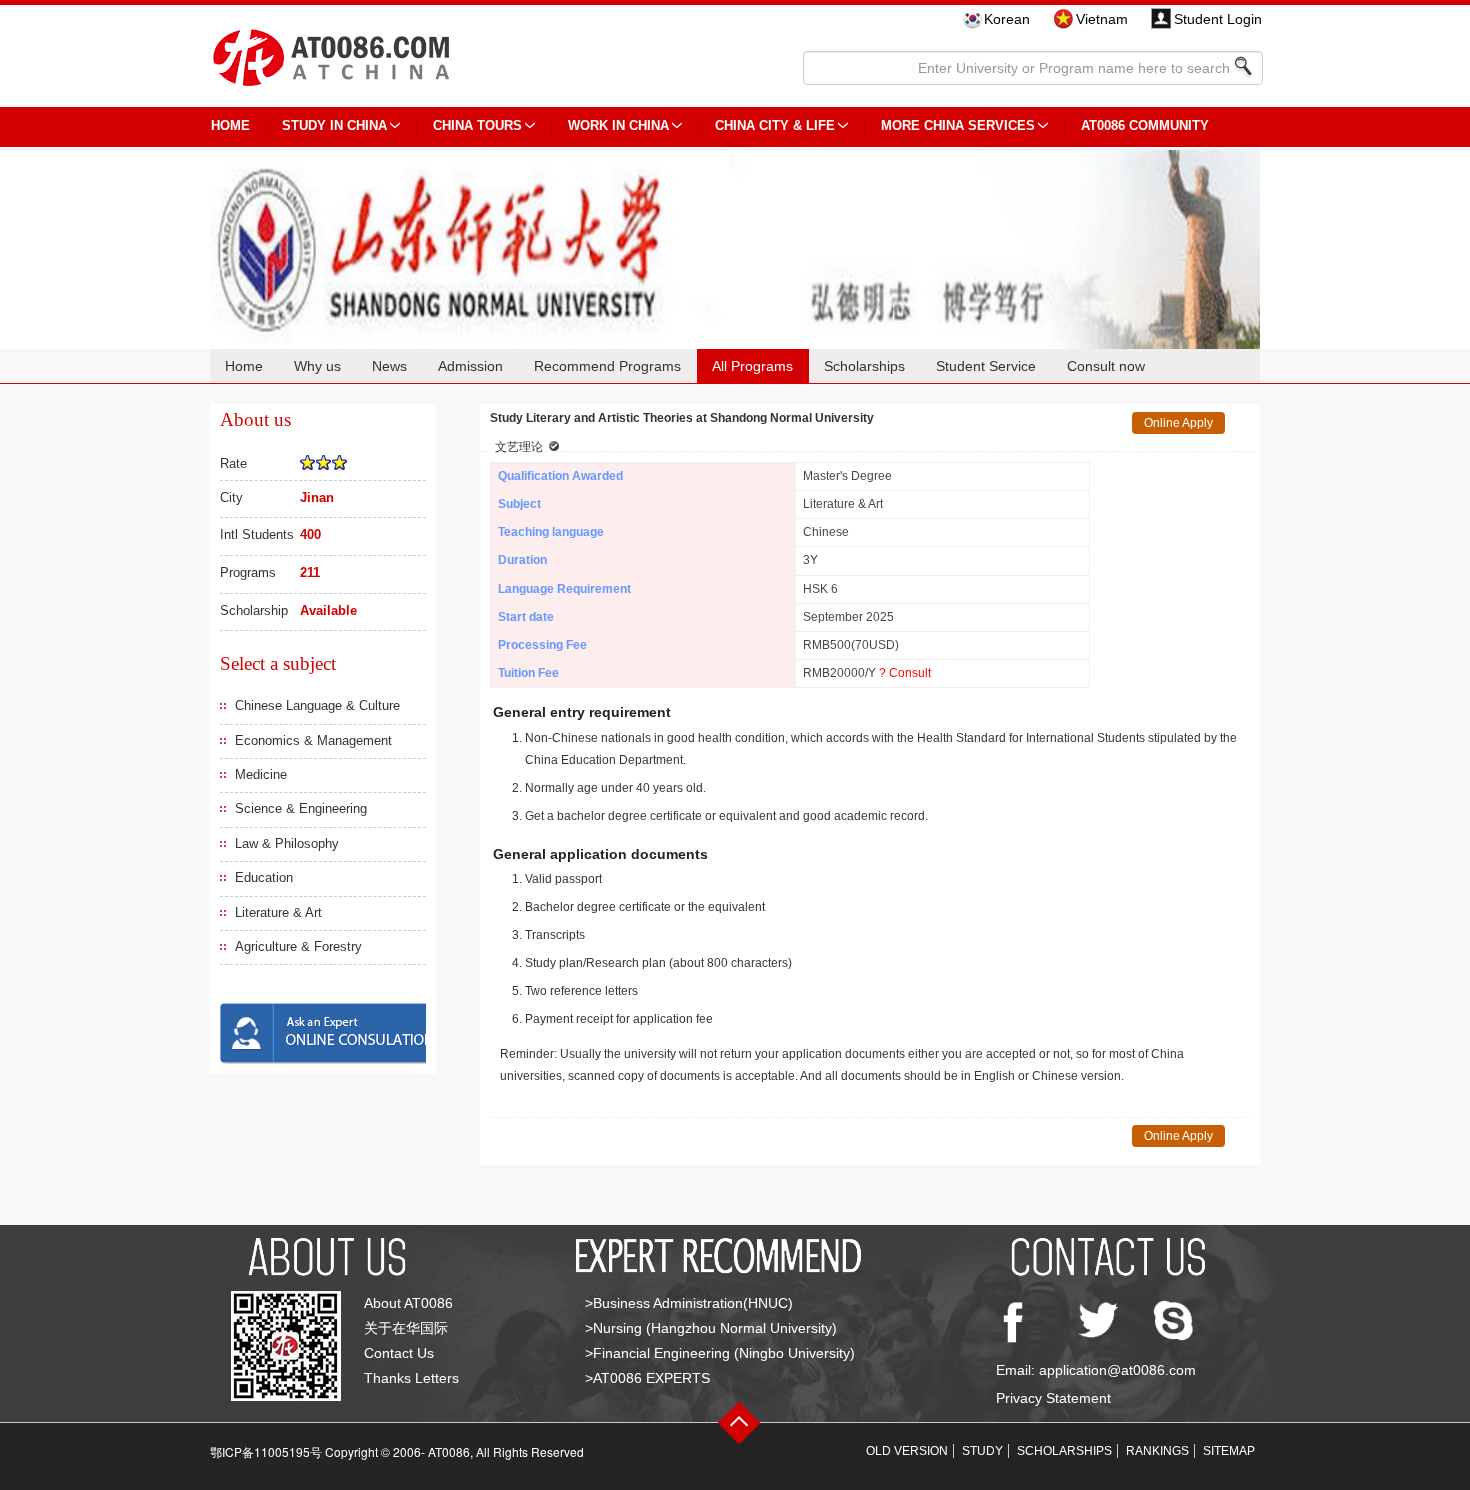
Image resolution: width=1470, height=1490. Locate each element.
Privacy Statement (1053, 1398)
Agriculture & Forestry (298, 946)
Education (264, 877)
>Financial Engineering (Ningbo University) (720, 1353)
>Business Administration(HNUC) (689, 1303)
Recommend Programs (607, 366)
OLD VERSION (907, 1451)
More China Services (958, 125)
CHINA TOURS (477, 125)
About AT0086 (408, 1303)
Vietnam (1102, 19)
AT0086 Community (1145, 125)
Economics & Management (313, 740)
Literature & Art (278, 912)
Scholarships (864, 366)
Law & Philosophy (287, 843)
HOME (230, 125)
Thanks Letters (411, 1378)
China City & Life (775, 125)
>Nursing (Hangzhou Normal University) (711, 1328)
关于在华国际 (406, 1328)
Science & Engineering (301, 808)
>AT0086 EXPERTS (647, 1378)
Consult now (1106, 366)
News (389, 366)
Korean (1007, 19)
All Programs (752, 366)
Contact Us (399, 1353)
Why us (317, 366)
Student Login (1218, 19)
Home (244, 366)
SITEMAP (1229, 1451)
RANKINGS (1157, 1451)
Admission (470, 366)
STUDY (982, 1451)
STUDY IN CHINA (334, 125)
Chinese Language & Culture (317, 705)
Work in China (618, 125)
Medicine (261, 774)
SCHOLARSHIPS (1064, 1451)
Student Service (986, 366)
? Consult (905, 673)
